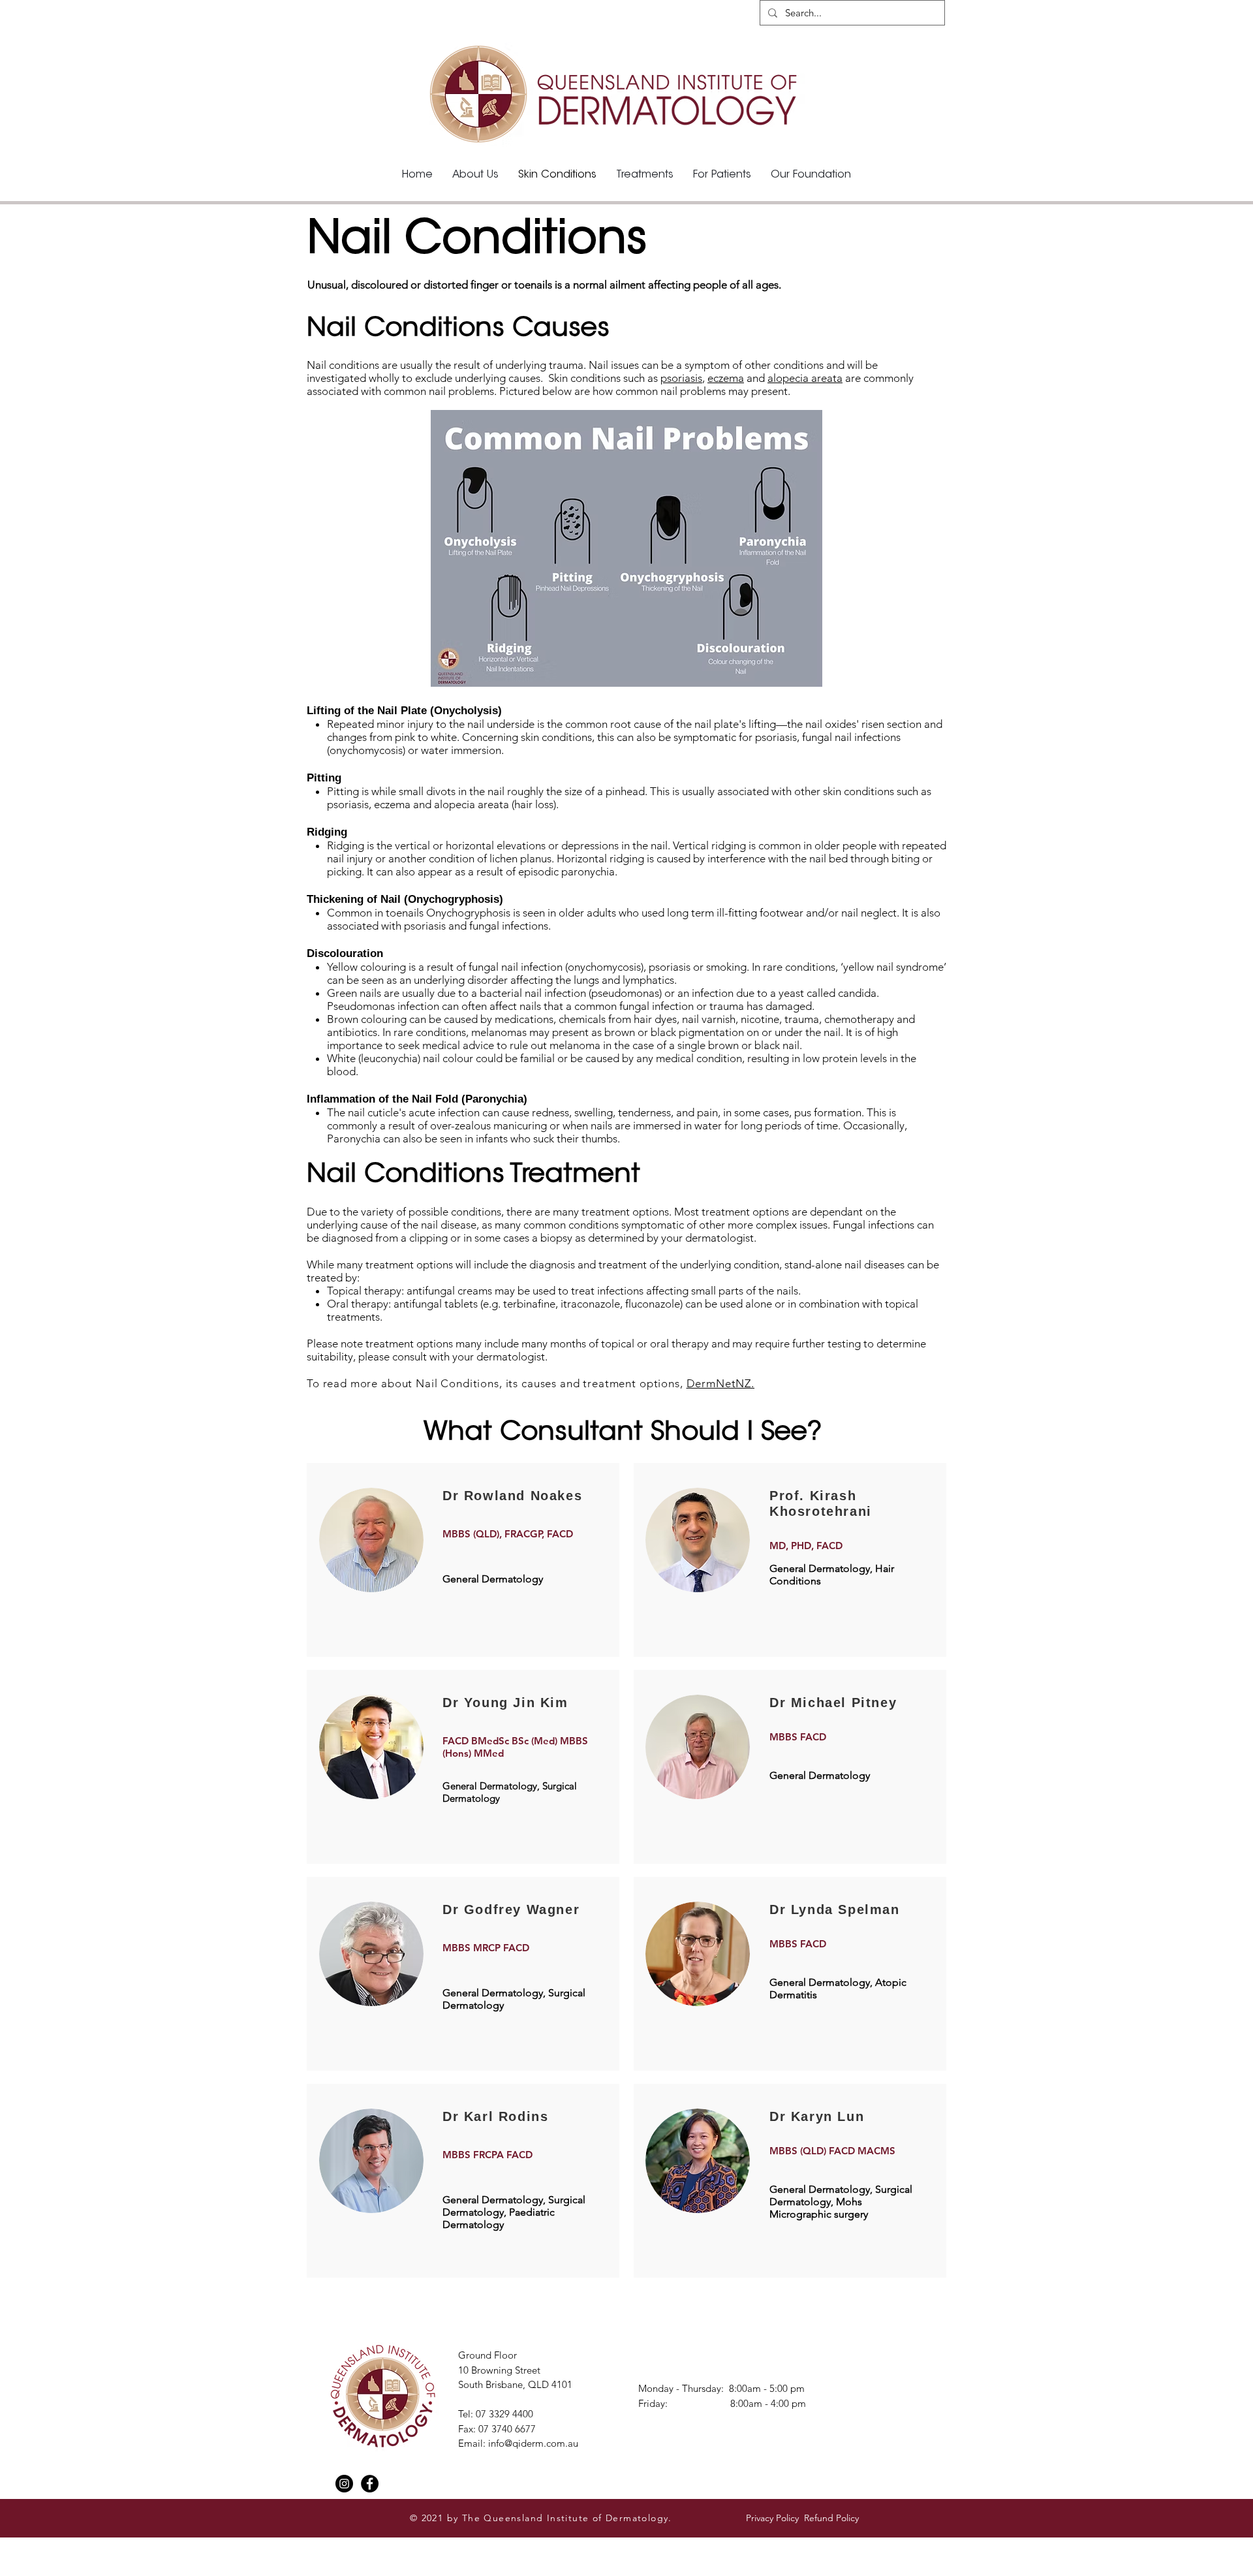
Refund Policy (833, 2518)
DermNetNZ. (721, 1383)
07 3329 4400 (504, 2414)
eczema (726, 378)
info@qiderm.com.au (533, 2443)
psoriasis (681, 378)
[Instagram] (344, 2484)
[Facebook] (370, 2484)
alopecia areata (805, 378)
